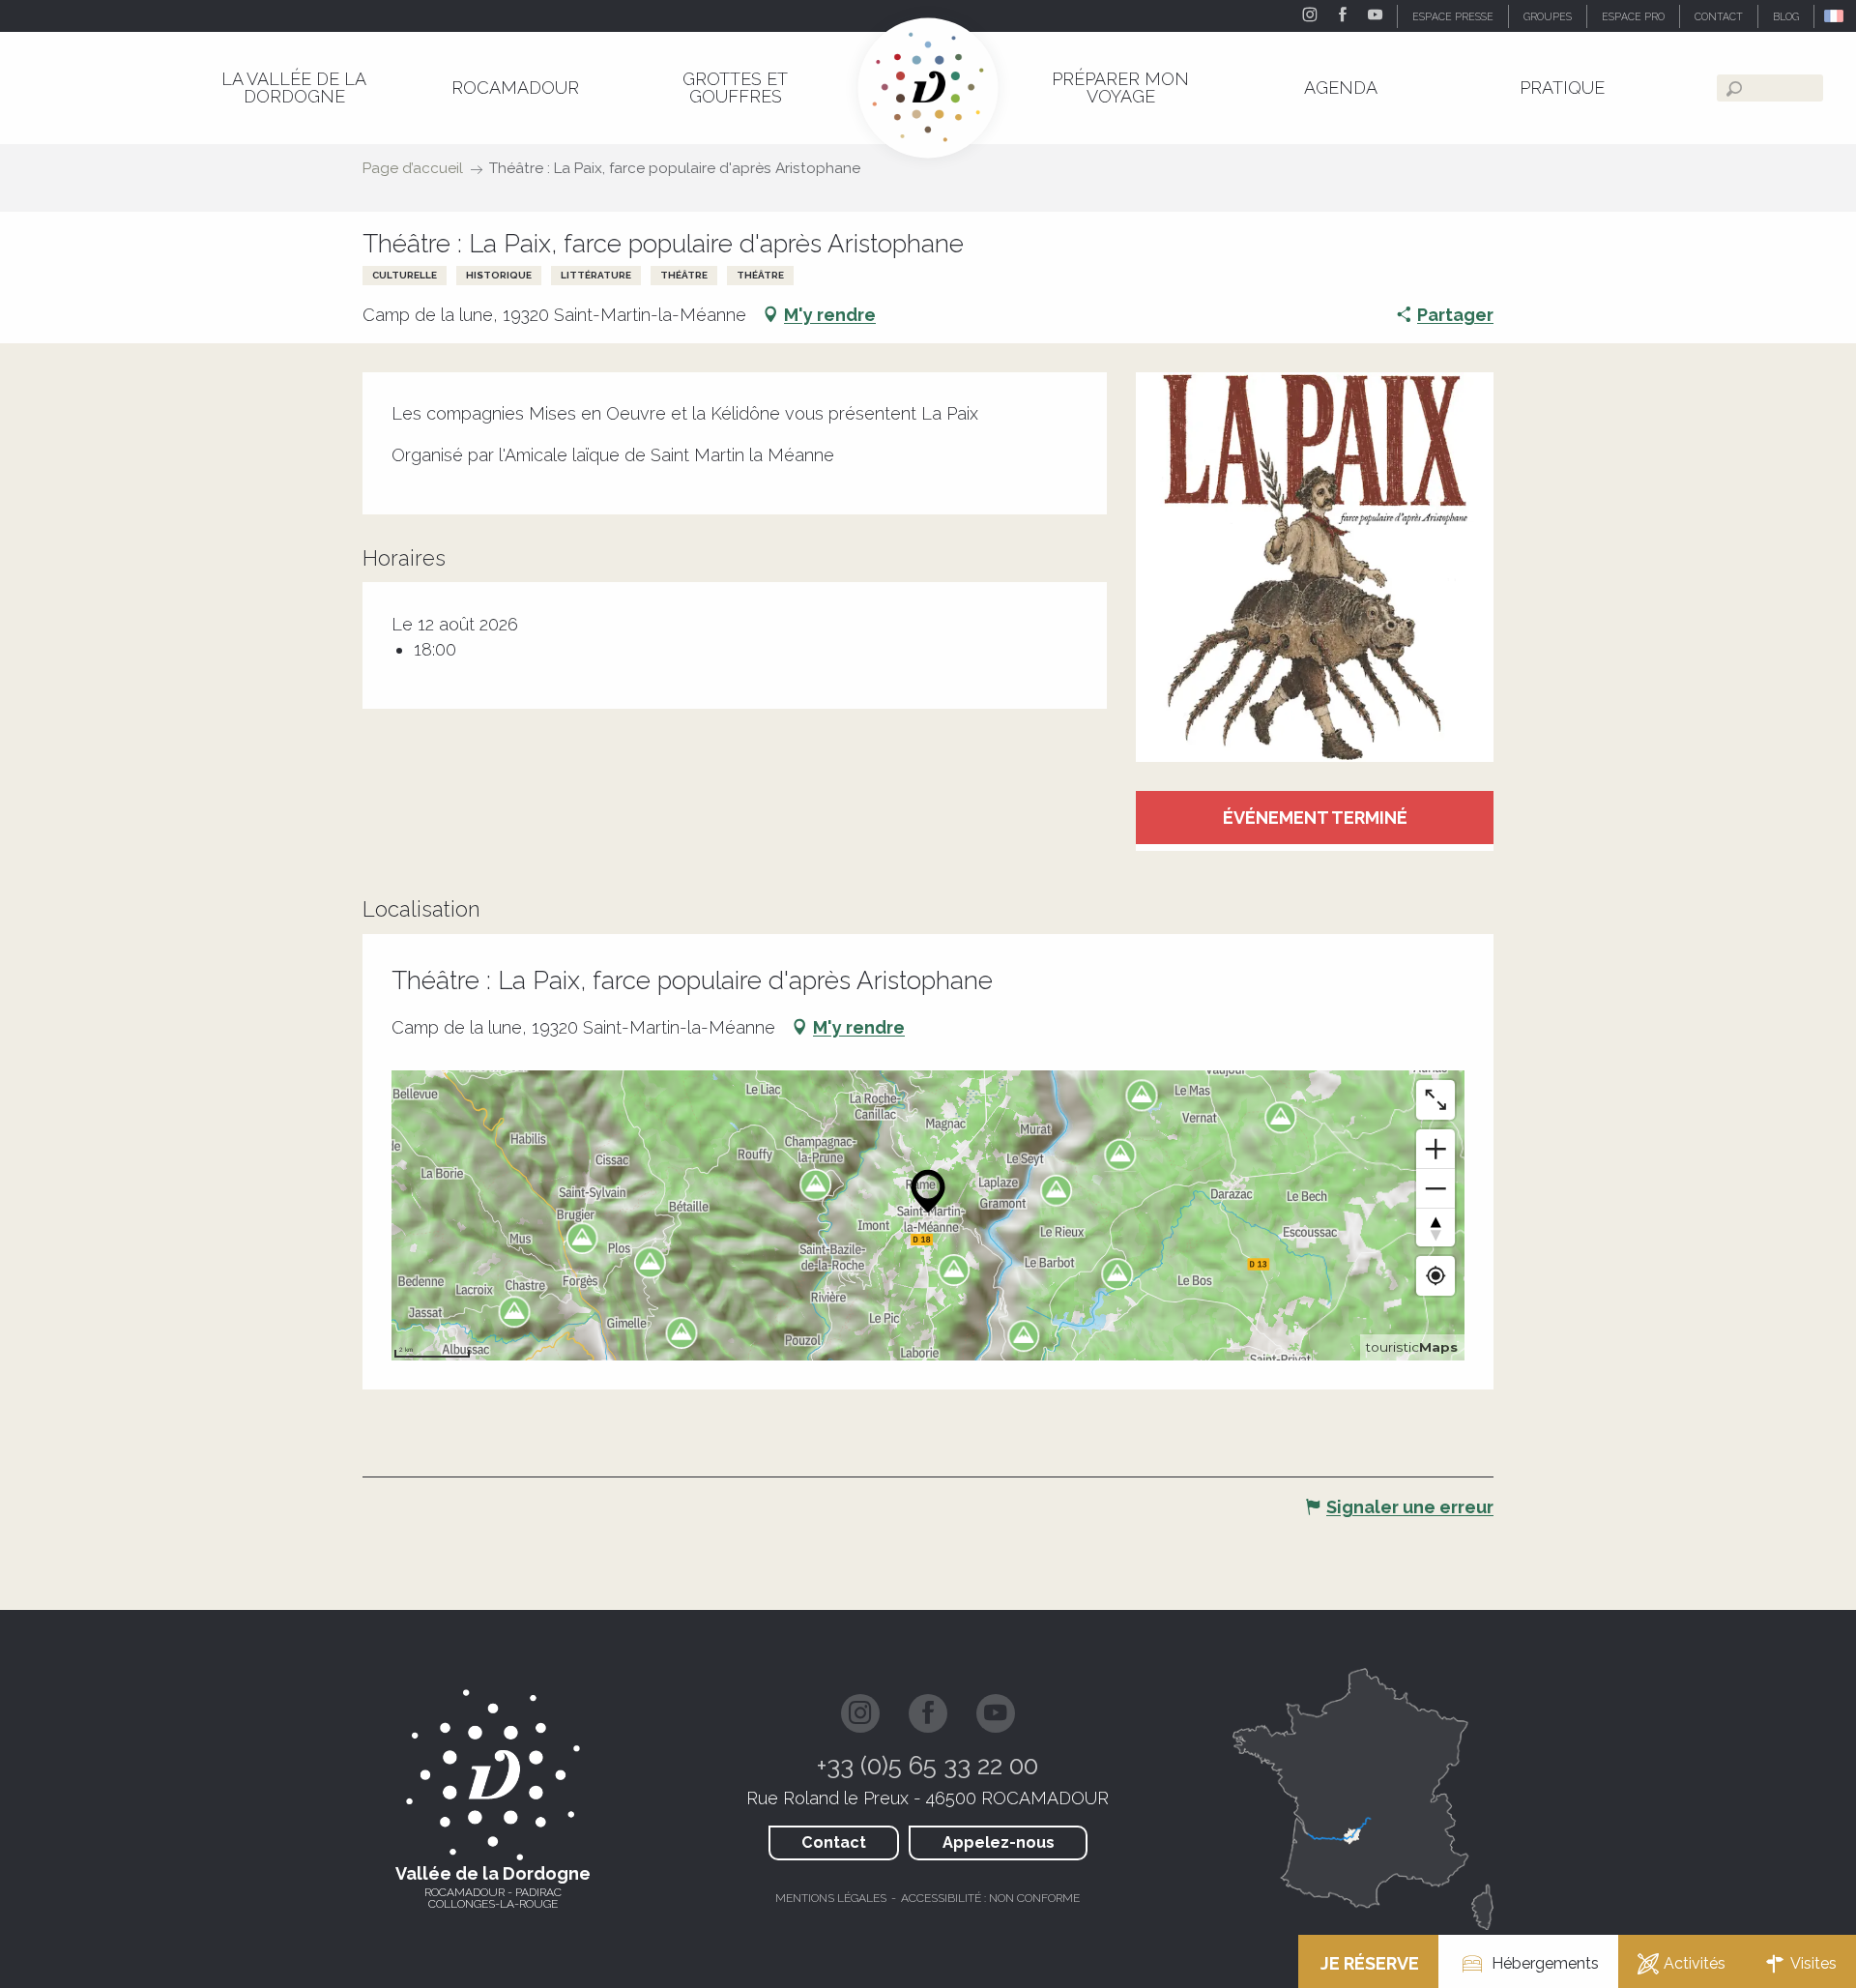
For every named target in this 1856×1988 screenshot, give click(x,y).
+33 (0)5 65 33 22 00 (928, 1766)
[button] (1835, 16)
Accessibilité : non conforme (990, 1898)
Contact (834, 1842)
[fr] (1835, 16)
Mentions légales (831, 1898)
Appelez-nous (999, 1842)
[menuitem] (294, 88)
